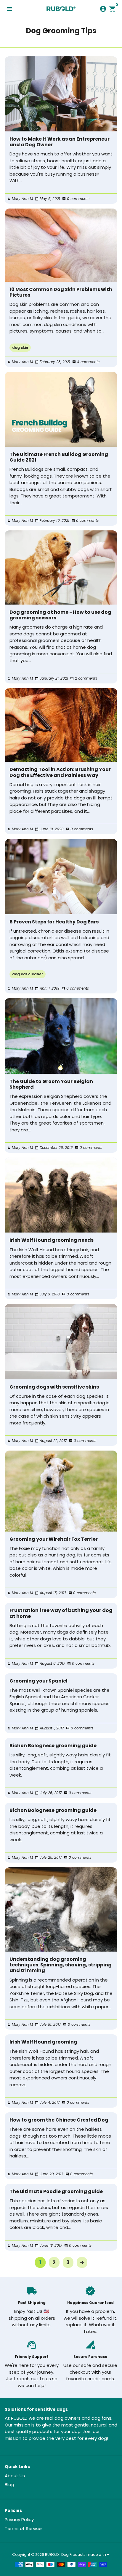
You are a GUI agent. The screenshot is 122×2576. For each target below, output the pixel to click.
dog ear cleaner (28, 974)
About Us (15, 2476)
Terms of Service (23, 2528)
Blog (9, 2484)
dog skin (20, 348)
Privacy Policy (19, 2519)
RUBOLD (52, 2554)
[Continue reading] (61, 94)
